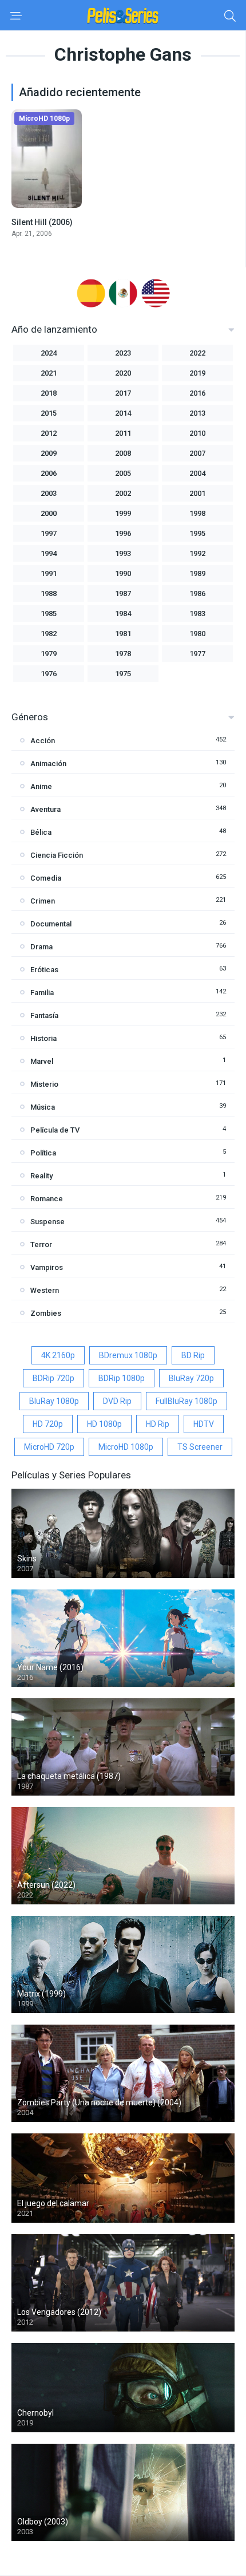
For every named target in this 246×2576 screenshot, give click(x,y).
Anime (41, 786)
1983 (197, 614)
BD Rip (193, 1355)
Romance (47, 1199)
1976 (49, 674)
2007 (197, 453)
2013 (197, 413)
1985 (49, 614)
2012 (49, 433)
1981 (123, 634)
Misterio (44, 1084)
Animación (48, 764)
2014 (123, 413)
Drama (41, 947)
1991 (49, 573)
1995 (197, 533)
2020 (123, 373)
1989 (197, 573)
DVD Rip (117, 1401)
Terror (41, 1244)
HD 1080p (104, 1424)
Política (43, 1153)
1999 (123, 513)
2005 (123, 473)
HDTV (204, 1424)
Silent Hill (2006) (42, 222)
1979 (49, 654)
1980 (197, 634)
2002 (123, 493)
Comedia (46, 878)
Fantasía (44, 1015)
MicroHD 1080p (126, 1447)
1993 (123, 553)
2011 (123, 433)
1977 (197, 654)
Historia (43, 1038)
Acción (43, 741)
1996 (123, 533)
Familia (42, 993)
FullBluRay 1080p (187, 1401)
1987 (123, 593)
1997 (49, 533)
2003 (49, 493)
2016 (197, 393)
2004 (197, 473)
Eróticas (44, 970)
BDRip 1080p (122, 1378)
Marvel (42, 1061)
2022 (197, 353)
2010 (197, 433)
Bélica (41, 832)
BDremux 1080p (128, 1355)
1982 (49, 634)
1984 (123, 614)
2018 (49, 393)
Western (45, 1290)
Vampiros (47, 1267)
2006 (49, 473)
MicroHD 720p (49, 1447)
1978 (123, 654)
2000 (49, 513)
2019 (197, 373)
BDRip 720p (53, 1378)
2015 (49, 413)
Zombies (46, 1313)
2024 (49, 353)
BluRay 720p (191, 1378)
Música (43, 1107)
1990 (123, 573)
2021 (49, 373)
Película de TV (55, 1130)
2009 (49, 453)
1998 (197, 513)
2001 (197, 493)
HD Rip (158, 1424)
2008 (123, 453)
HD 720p (48, 1424)
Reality (41, 1176)
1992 (197, 553)
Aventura (45, 809)
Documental (51, 924)
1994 (49, 553)
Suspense (47, 1222)
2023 (123, 353)
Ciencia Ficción (57, 855)
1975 (123, 674)
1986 (197, 593)
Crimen (43, 901)
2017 (123, 393)
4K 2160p (58, 1355)
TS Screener (200, 1447)
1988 (49, 593)
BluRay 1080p (54, 1401)
